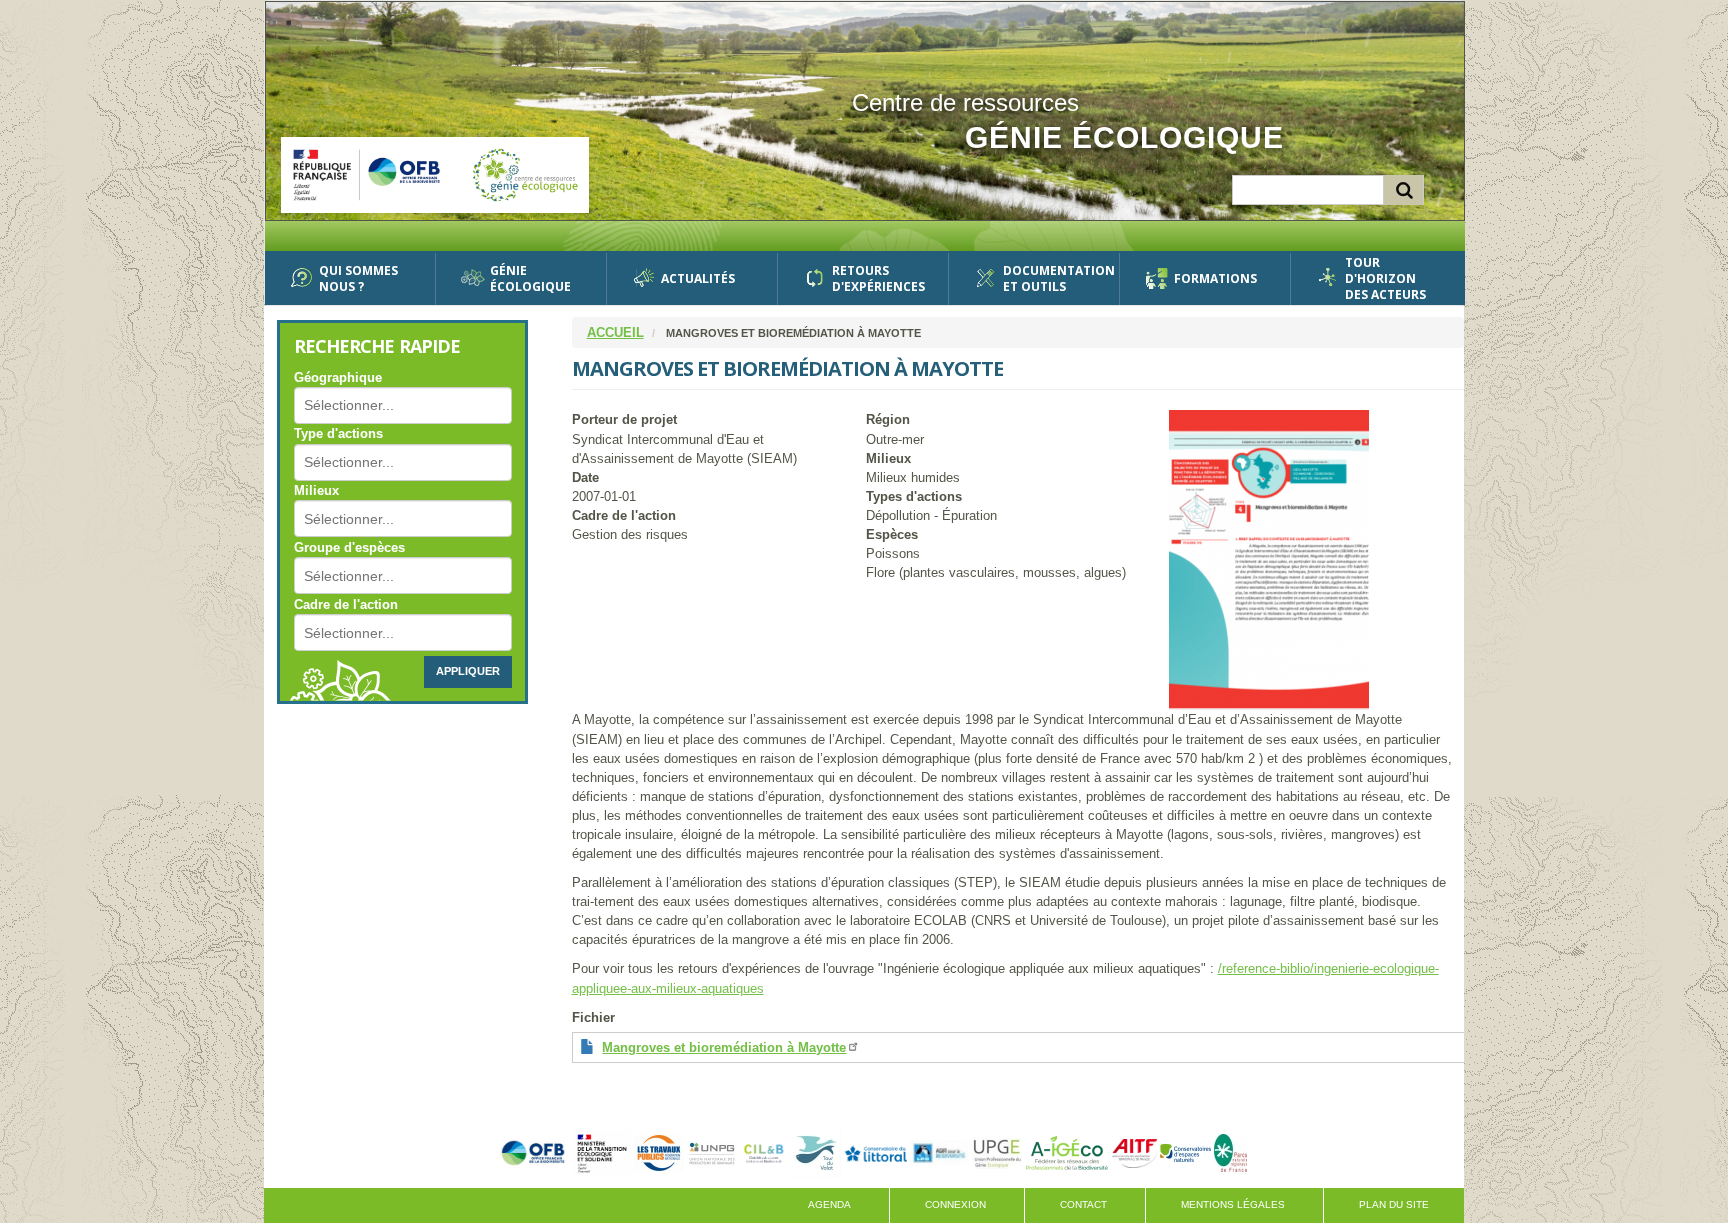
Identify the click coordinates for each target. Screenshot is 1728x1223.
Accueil (615, 333)
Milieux (316, 490)
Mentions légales (1233, 1204)
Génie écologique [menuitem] (530, 279)
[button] (1316, 560)
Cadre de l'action (346, 604)
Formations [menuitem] (1215, 278)
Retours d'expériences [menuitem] (878, 279)
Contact (1083, 1204)
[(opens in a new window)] (533, 1152)
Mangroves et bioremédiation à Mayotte (724, 1048)
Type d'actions (338, 433)
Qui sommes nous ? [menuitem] (358, 279)
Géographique (338, 377)
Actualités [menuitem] (698, 278)
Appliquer (468, 671)
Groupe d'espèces (349, 547)
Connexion (955, 1204)
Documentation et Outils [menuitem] (1053, 279)
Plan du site (1394, 1204)
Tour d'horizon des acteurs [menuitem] (1385, 279)
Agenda (829, 1204)
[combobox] (361, 405)
